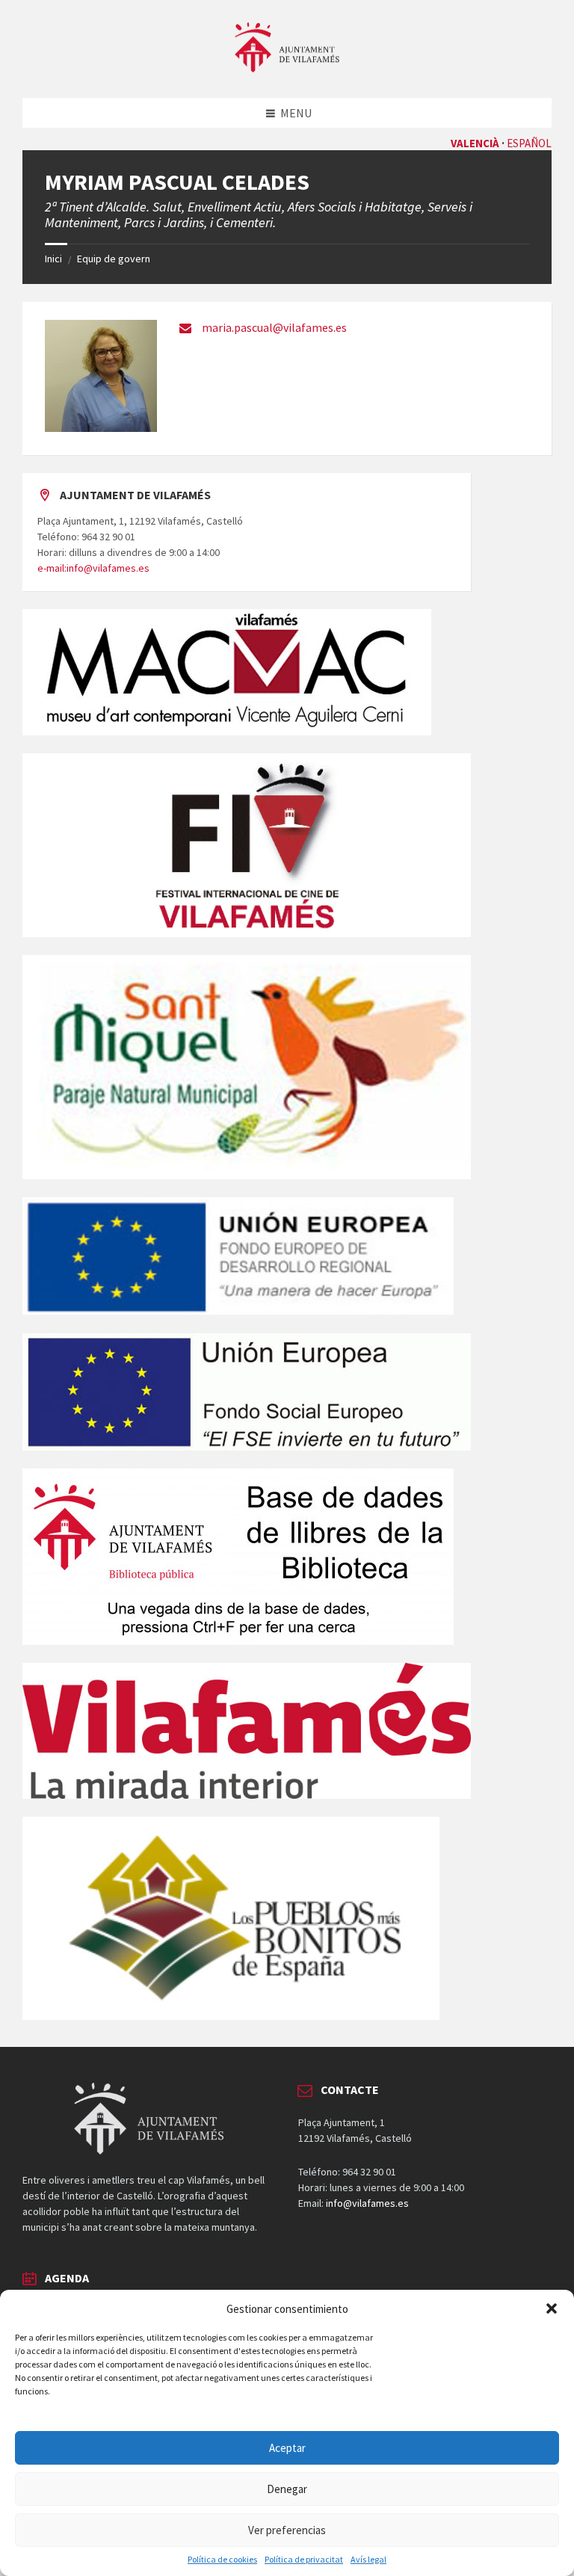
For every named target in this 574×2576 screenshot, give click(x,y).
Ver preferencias (287, 2530)
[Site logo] (287, 68)
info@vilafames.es (367, 2203)
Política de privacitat (304, 2560)
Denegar (287, 2489)
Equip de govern (114, 259)
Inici (53, 259)
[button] (552, 2308)
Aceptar (287, 2448)
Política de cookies (222, 2560)
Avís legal (368, 2560)
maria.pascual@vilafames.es (274, 327)
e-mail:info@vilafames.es (93, 568)
